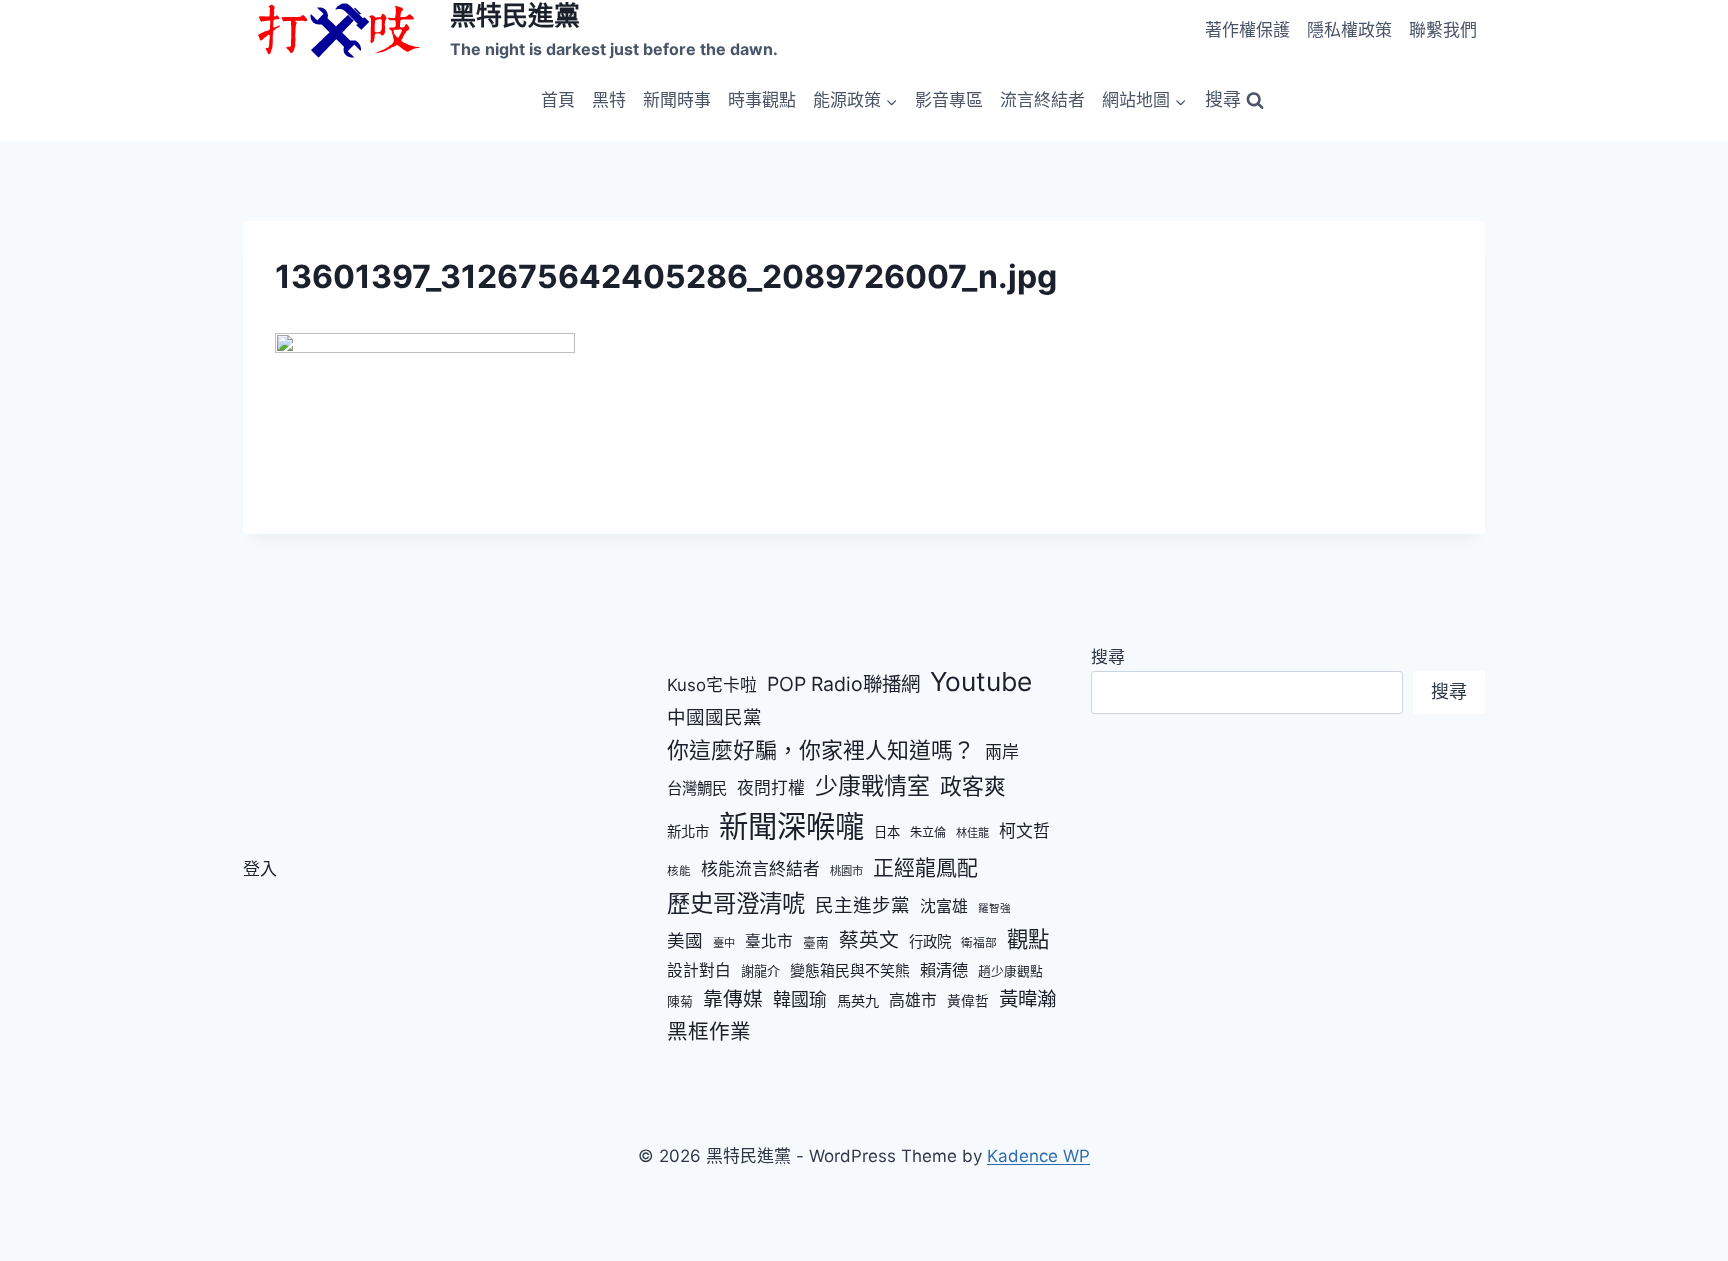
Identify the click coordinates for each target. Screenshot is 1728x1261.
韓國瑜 (800, 999)
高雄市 (913, 1000)
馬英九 (858, 1000)
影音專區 (949, 100)
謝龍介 (760, 971)
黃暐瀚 (1027, 999)
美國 (685, 940)
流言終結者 (1042, 100)
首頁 (558, 100)
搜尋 (1108, 657)
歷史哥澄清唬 (736, 903)
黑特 (609, 100)
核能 (679, 871)
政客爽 (973, 786)
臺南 (816, 942)
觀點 (1028, 939)
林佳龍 (972, 833)
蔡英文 (869, 940)
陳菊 (680, 1001)
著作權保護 (1247, 30)
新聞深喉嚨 (791, 826)
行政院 (930, 941)
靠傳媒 (733, 999)
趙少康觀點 (1010, 971)
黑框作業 (709, 1031)
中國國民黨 (714, 717)
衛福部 (979, 943)
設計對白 (699, 970)
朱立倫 (928, 832)
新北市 (688, 831)
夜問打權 (771, 788)
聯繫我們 (1443, 30)
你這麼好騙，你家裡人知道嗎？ (821, 750)
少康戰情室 (872, 786)
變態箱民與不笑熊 (850, 971)
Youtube (981, 681)
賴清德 (944, 970)
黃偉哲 (968, 1001)
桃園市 (846, 871)
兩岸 (1002, 752)
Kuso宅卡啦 (712, 685)
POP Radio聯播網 (843, 684)
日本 (887, 832)
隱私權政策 (1349, 30)
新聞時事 (677, 100)
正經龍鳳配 (925, 867)
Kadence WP (1038, 1156)
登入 (260, 869)
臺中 (724, 943)
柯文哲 (1024, 831)
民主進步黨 (862, 905)
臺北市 (769, 941)
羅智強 (994, 908)
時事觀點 (762, 100)
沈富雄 (944, 906)
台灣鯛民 (697, 788)
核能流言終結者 (760, 869)
